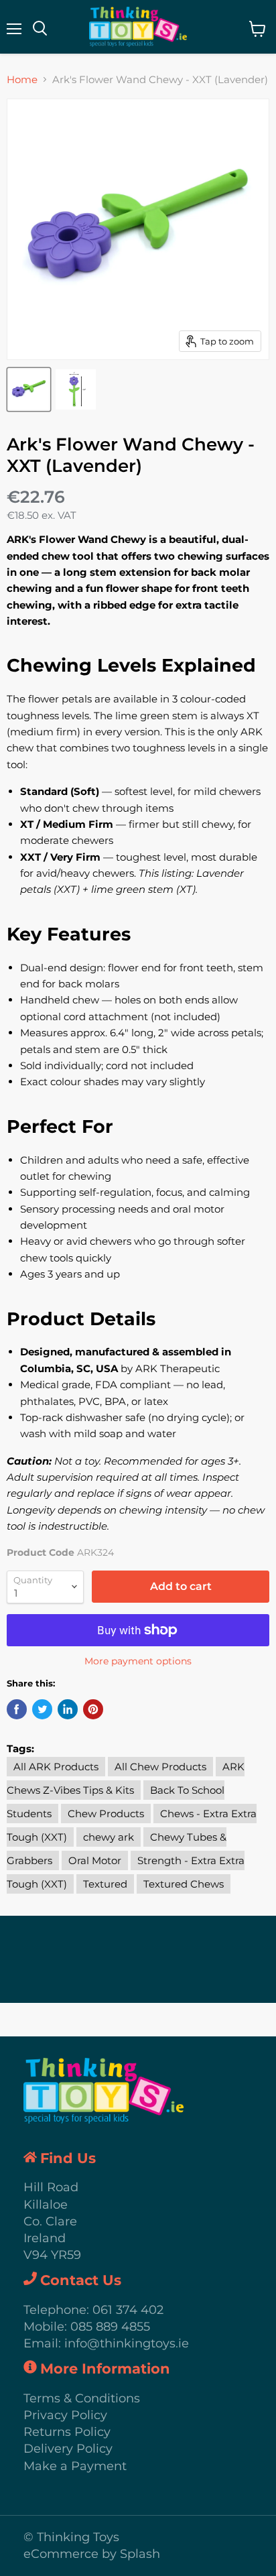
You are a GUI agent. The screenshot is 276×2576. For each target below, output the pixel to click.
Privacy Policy (65, 2415)
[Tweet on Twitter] (42, 1709)
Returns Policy (67, 2432)
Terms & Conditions (82, 2398)
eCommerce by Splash (92, 2554)
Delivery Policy (68, 2449)
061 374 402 (128, 2310)
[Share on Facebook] (17, 1709)
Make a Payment (75, 2466)
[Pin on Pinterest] (93, 1709)
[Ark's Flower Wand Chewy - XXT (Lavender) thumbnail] (29, 389)
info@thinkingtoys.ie (127, 2343)
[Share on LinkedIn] (68, 1709)
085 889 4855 (110, 2327)
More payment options (138, 1661)
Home (22, 79)
